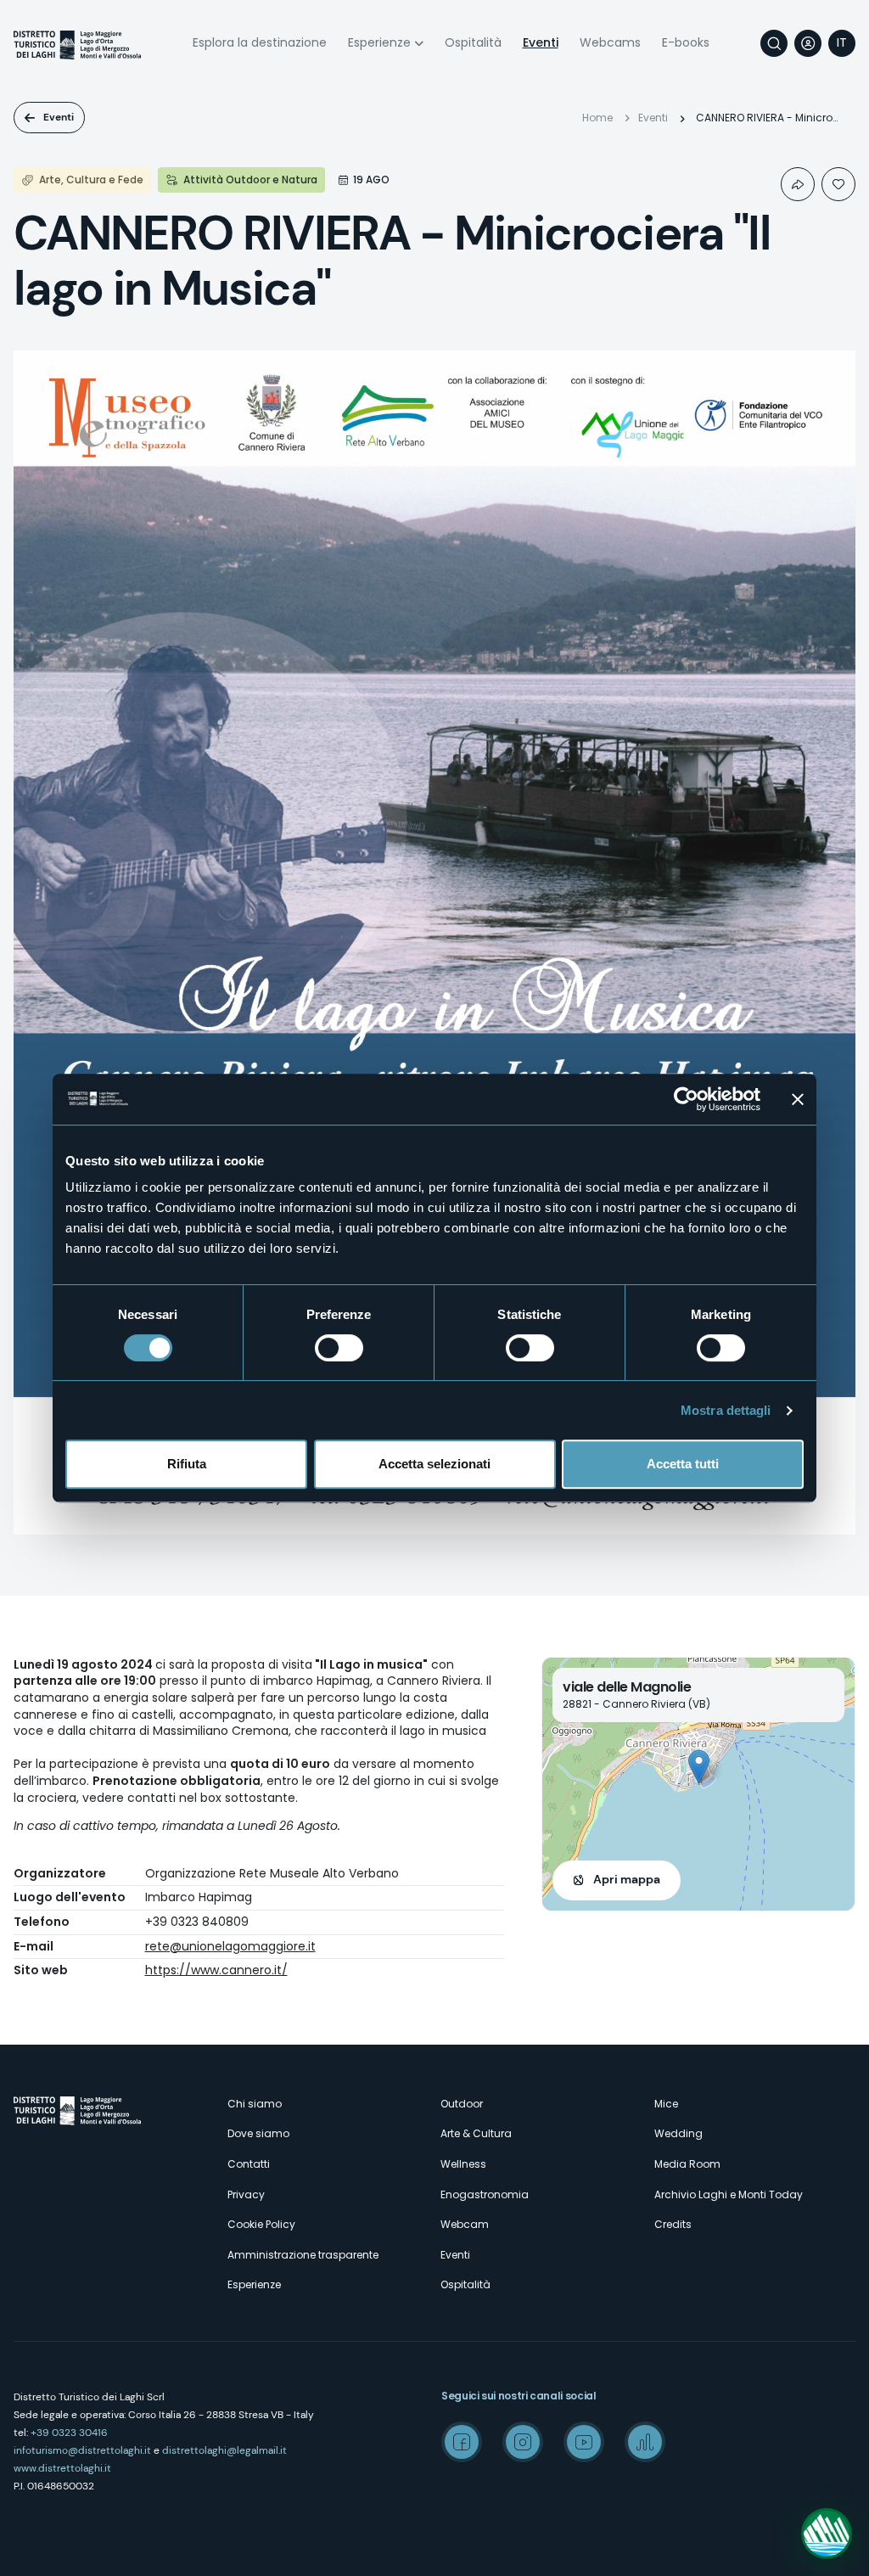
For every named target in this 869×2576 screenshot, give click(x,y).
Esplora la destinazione (260, 42)
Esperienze (379, 42)
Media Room (687, 2164)
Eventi (541, 42)
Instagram (523, 2442)
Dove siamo (258, 2133)
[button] (699, 1767)
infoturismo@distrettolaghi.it (82, 2450)
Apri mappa (627, 1879)
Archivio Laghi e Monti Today (729, 2194)
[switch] (339, 1348)
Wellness (463, 2164)
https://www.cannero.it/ (216, 1970)
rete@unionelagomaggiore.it (230, 1946)
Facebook (462, 2442)
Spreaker (645, 2442)
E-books (686, 42)
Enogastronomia (485, 2194)
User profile (808, 43)
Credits (673, 2224)
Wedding (678, 2133)
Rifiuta (187, 1464)
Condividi (798, 184)
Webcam (465, 2224)
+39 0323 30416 (69, 2433)
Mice (666, 2104)
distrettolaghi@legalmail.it (224, 2450)
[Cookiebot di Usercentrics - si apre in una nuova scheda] (686, 1099)
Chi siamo (255, 2104)
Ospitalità (473, 42)
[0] (838, 184)
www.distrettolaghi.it (62, 2468)
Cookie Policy (261, 2224)
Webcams (610, 42)
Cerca (774, 43)
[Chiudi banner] (798, 1099)
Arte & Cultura (476, 2133)
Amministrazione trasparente (303, 2255)
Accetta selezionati (434, 1464)
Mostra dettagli (726, 1410)
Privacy (246, 2194)
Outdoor (462, 2104)
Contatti (249, 2164)
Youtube (584, 2442)
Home (597, 118)
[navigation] (842, 43)
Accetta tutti (683, 1464)
